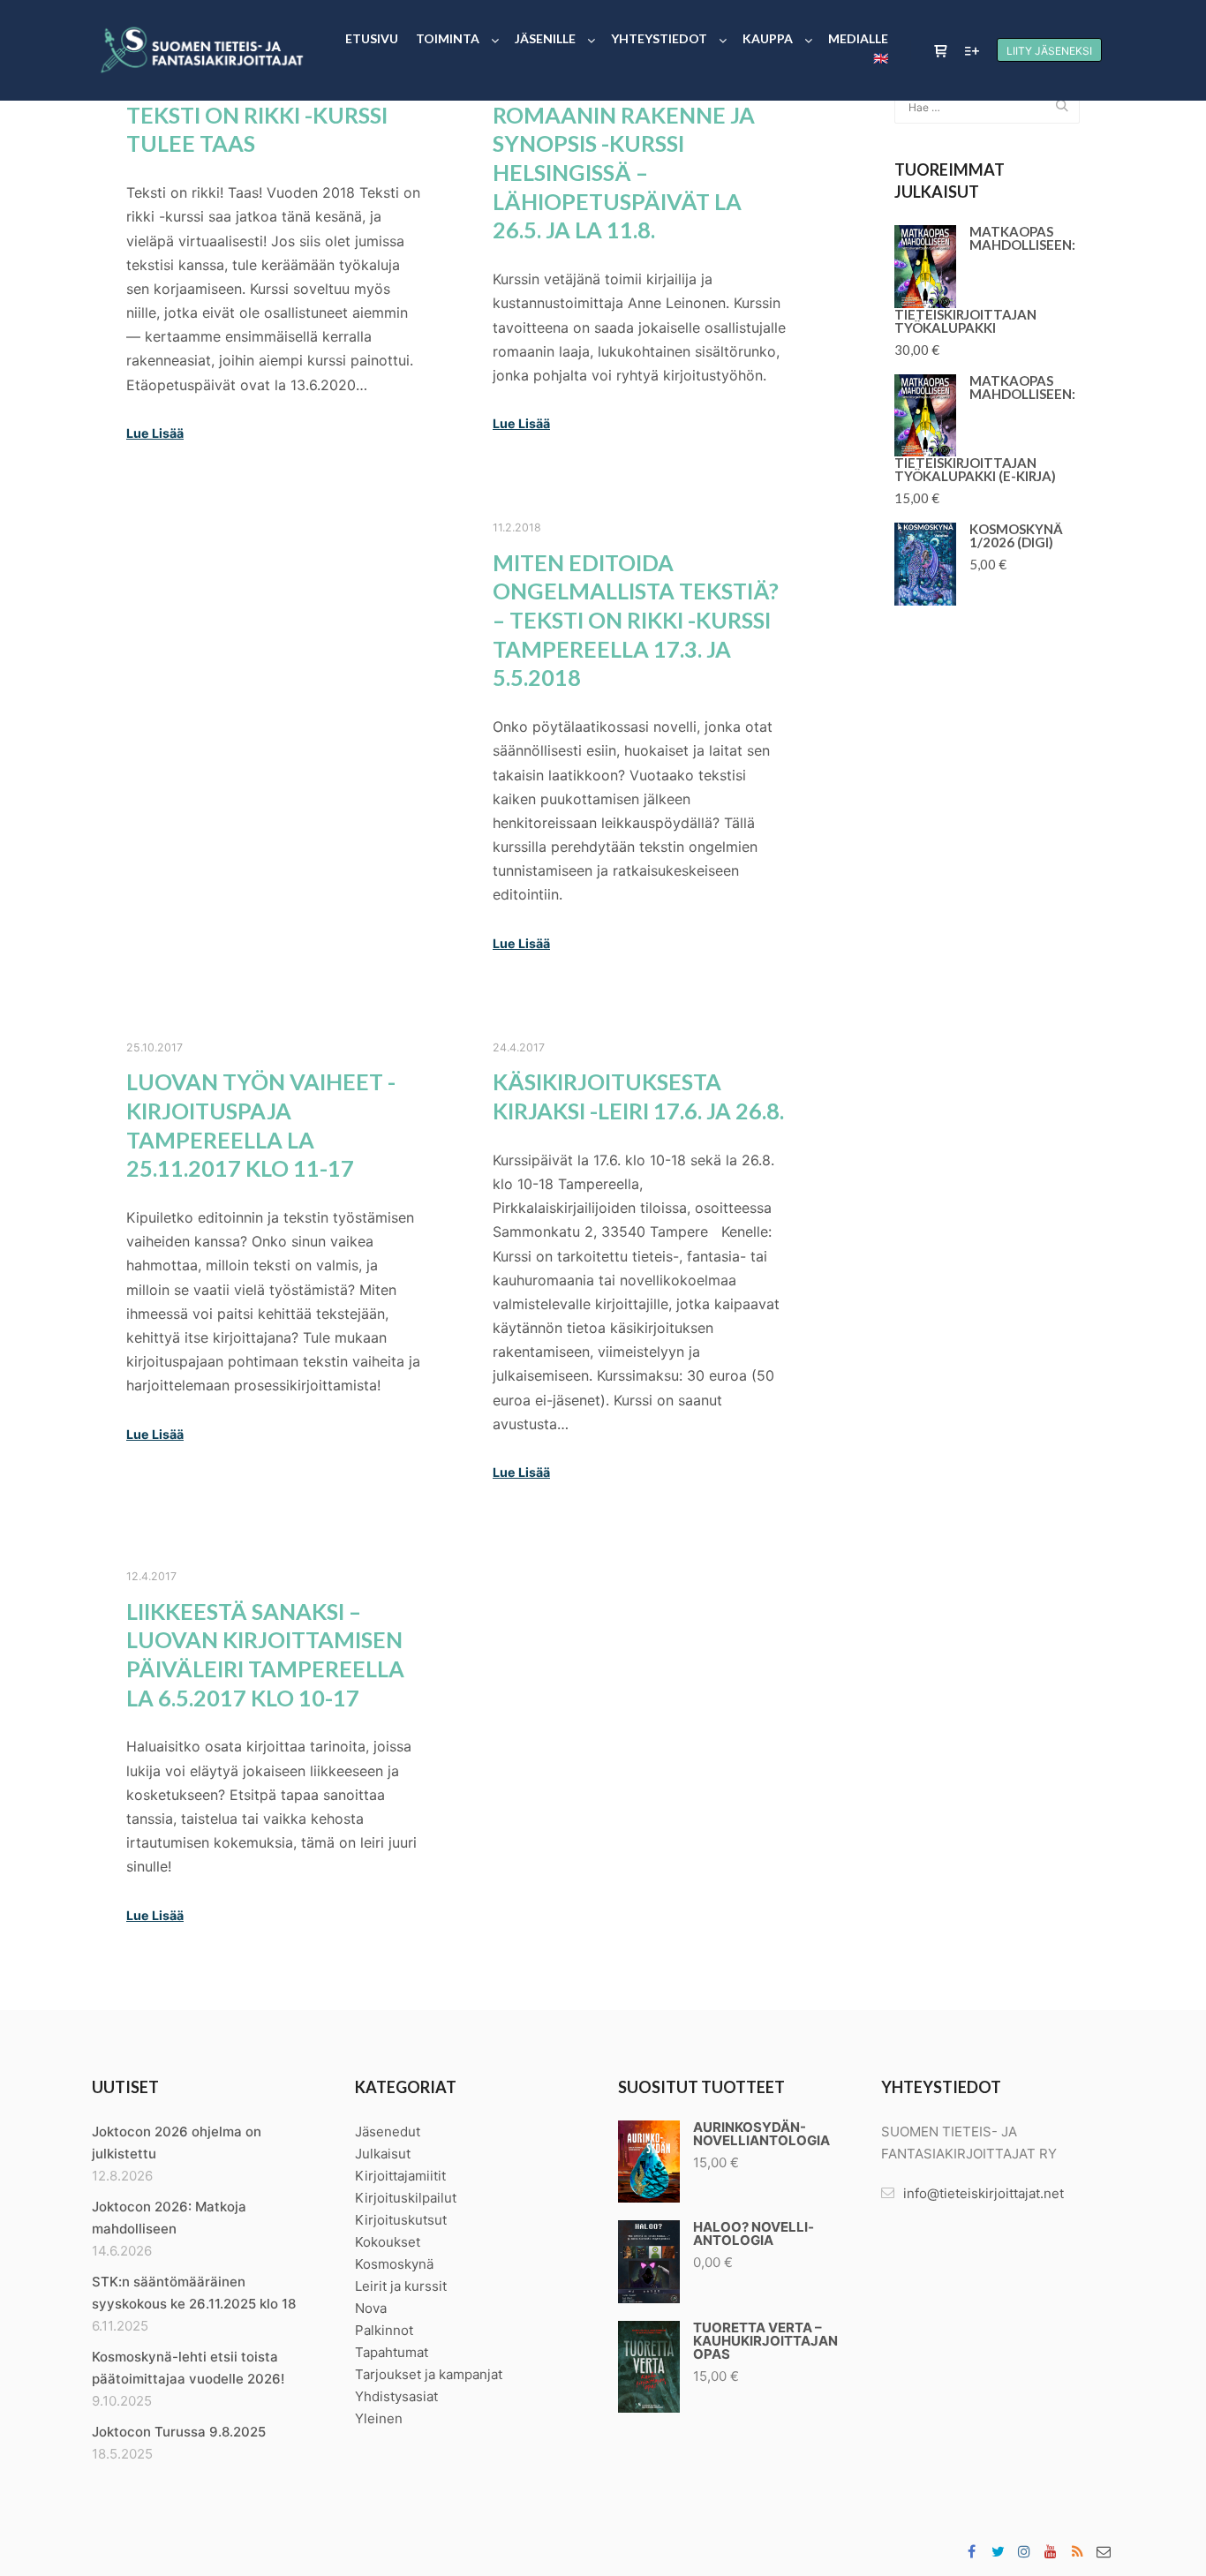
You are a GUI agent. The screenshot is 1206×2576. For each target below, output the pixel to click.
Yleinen (379, 2418)
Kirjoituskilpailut (406, 2198)
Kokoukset (388, 2242)
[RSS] (1077, 2551)
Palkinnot (384, 2330)
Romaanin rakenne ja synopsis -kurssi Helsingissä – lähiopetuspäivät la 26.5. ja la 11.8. (624, 173)
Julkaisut (383, 2154)
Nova (371, 2308)
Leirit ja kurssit (401, 2286)
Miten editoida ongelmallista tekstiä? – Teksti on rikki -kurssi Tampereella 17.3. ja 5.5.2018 (636, 620)
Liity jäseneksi (1049, 51)
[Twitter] (998, 2551)
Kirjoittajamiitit (400, 2176)
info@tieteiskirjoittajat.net (984, 2193)
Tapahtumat (392, 2352)
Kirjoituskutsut (401, 2220)
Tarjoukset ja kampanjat (429, 2374)
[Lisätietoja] (972, 51)
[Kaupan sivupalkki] (940, 51)
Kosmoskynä (394, 2264)
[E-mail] (1104, 2551)
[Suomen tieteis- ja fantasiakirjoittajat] (201, 50)
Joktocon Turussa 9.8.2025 (179, 2432)
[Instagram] (1024, 2551)
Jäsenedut (388, 2132)
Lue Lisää (155, 433)
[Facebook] (971, 2551)
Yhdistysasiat (396, 2396)
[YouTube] (1051, 2551)
